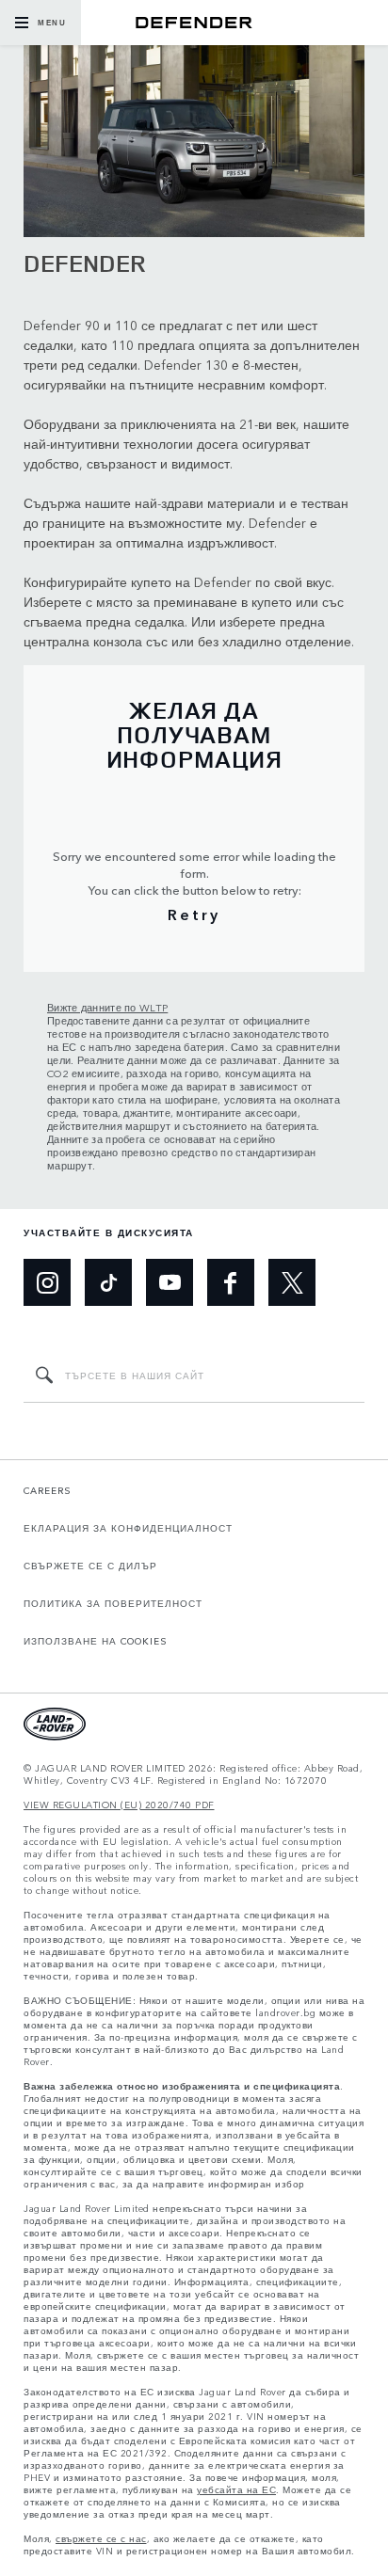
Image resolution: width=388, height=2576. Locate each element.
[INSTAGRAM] (47, 1282)
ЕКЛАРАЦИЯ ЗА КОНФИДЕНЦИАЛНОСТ (128, 1528)
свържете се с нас (101, 2539)
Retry (194, 914)
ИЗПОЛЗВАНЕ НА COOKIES (96, 1641)
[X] (292, 1282)
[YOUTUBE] (170, 1282)
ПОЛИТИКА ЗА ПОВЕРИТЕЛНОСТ (113, 1603)
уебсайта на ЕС (236, 2490)
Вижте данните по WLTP (107, 1007)
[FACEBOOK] (231, 1282)
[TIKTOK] (108, 1282)
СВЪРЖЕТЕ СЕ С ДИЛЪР (90, 1566)
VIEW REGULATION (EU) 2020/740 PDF (119, 1805)
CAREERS (48, 1490)
